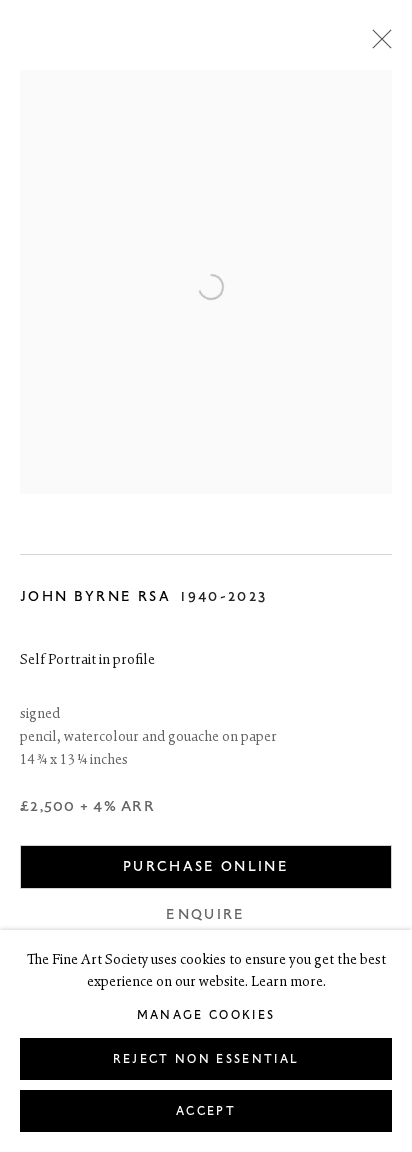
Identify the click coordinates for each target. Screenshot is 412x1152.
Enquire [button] (205, 914)
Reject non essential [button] (206, 1059)
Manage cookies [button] (206, 1015)
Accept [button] (206, 1111)
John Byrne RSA (95, 596)
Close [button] (377, 45)
